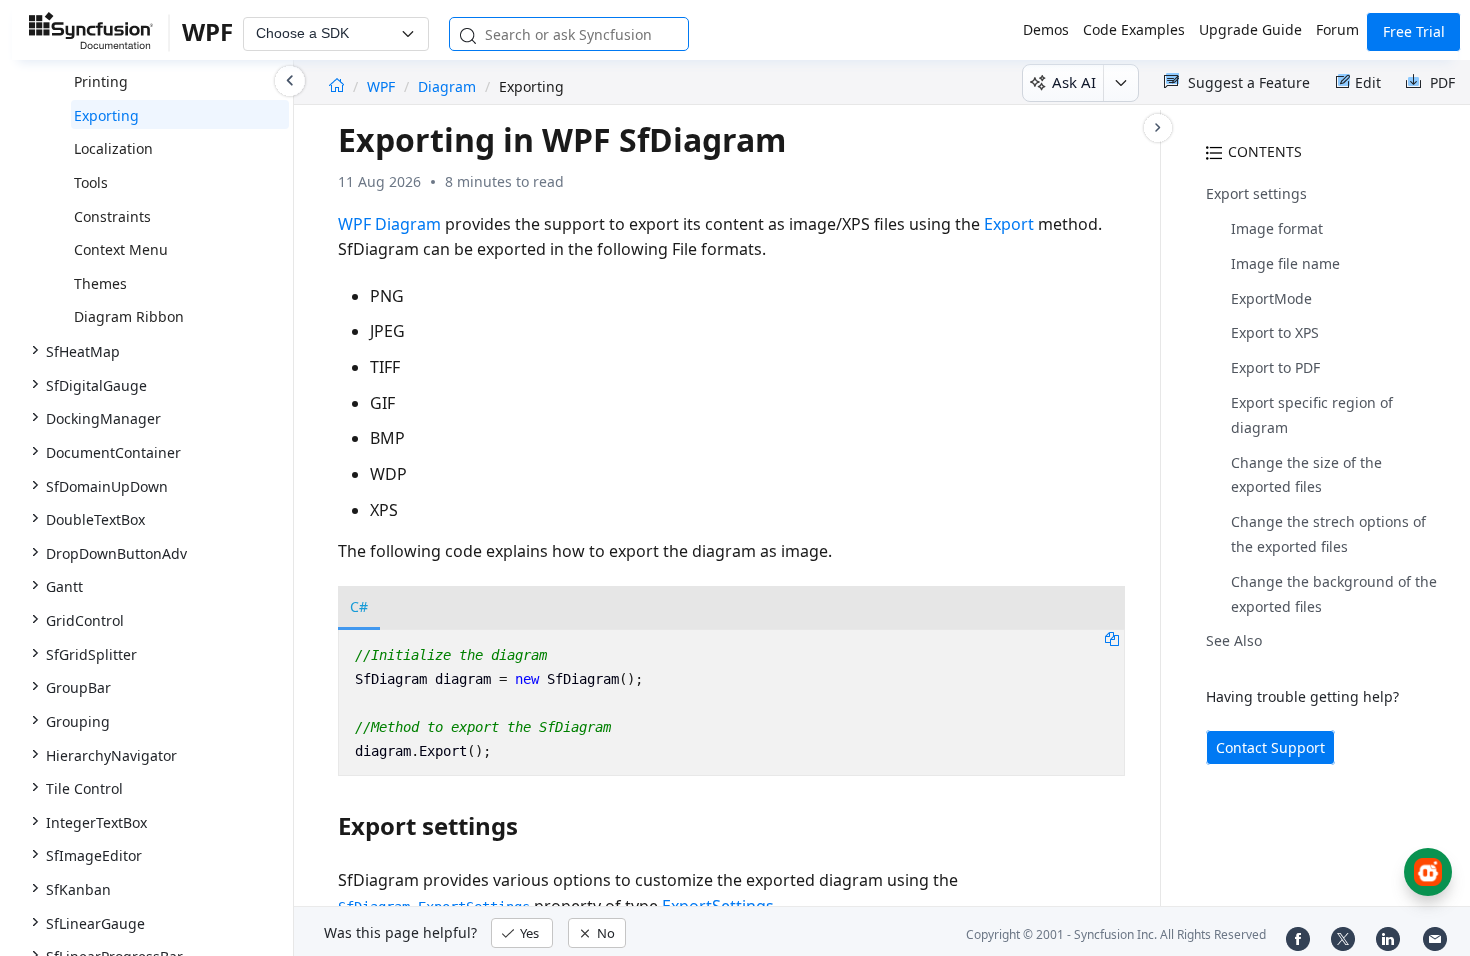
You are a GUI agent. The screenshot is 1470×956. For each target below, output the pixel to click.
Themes (100, 283)
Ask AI (1074, 82)
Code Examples (1134, 29)
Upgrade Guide (1250, 29)
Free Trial (1414, 31)
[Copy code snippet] (1112, 638)
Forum (1337, 29)
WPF (383, 86)
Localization (113, 148)
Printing (101, 81)
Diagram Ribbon (129, 316)
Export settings (1256, 193)
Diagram (447, 86)
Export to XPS (1275, 332)
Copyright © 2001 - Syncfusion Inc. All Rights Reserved (1116, 934)
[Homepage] (336, 86)
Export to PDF (1275, 367)
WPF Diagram (389, 224)
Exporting (106, 115)
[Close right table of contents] (1158, 128)
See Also (1234, 640)
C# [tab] (359, 606)
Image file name (1285, 263)
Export (1009, 224)
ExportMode (1271, 298)
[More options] (1120, 83)
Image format (1277, 228)
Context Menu (121, 249)
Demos (1046, 29)
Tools (91, 182)
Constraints (112, 216)
